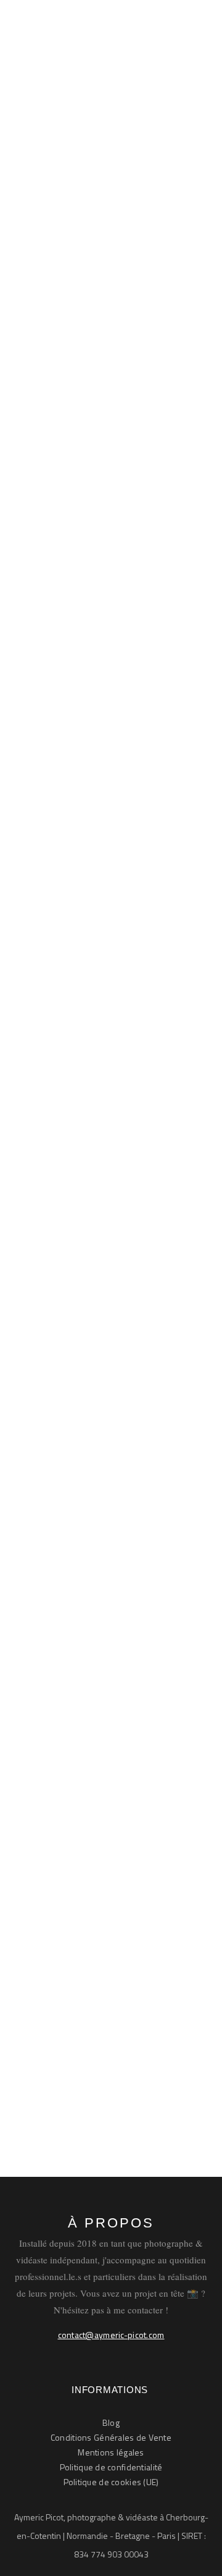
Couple (151, 909)
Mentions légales (111, 2452)
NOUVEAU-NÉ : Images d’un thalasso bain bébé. (96, 851)
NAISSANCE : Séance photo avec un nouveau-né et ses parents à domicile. (111, 1976)
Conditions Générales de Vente (111, 2437)
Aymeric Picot (71, 338)
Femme (45, 1468)
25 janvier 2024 (63, 939)
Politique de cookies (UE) (111, 2482)
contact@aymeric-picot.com (111, 2335)
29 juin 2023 (156, 2061)
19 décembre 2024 (132, 353)
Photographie (57, 353)
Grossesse (90, 924)
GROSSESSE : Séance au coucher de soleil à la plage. (110, 1407)
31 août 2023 (58, 1483)
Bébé (117, 338)
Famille (44, 924)
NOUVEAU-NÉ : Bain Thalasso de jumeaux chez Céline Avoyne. (102, 279)
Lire (51, 750)
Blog (111, 2422)
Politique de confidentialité (111, 2467)
